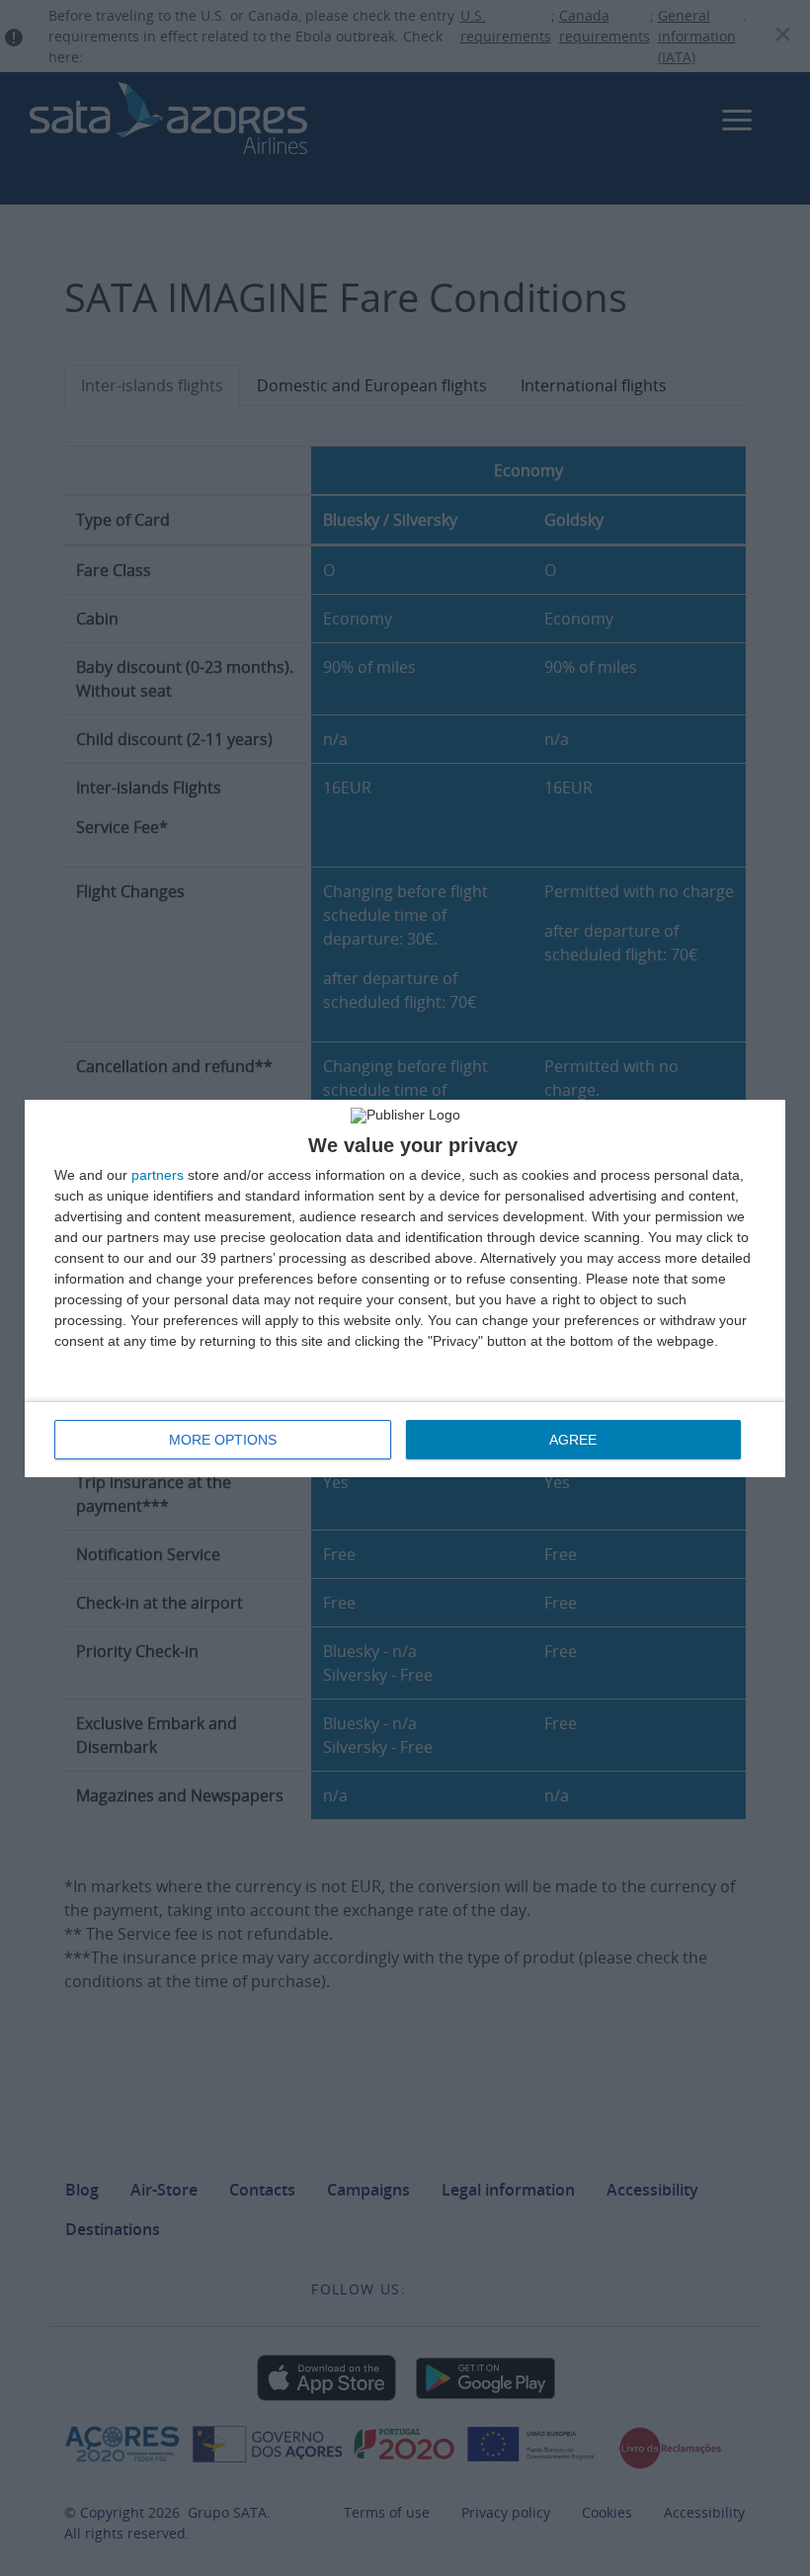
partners (158, 1175)
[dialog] (405, 1288)
